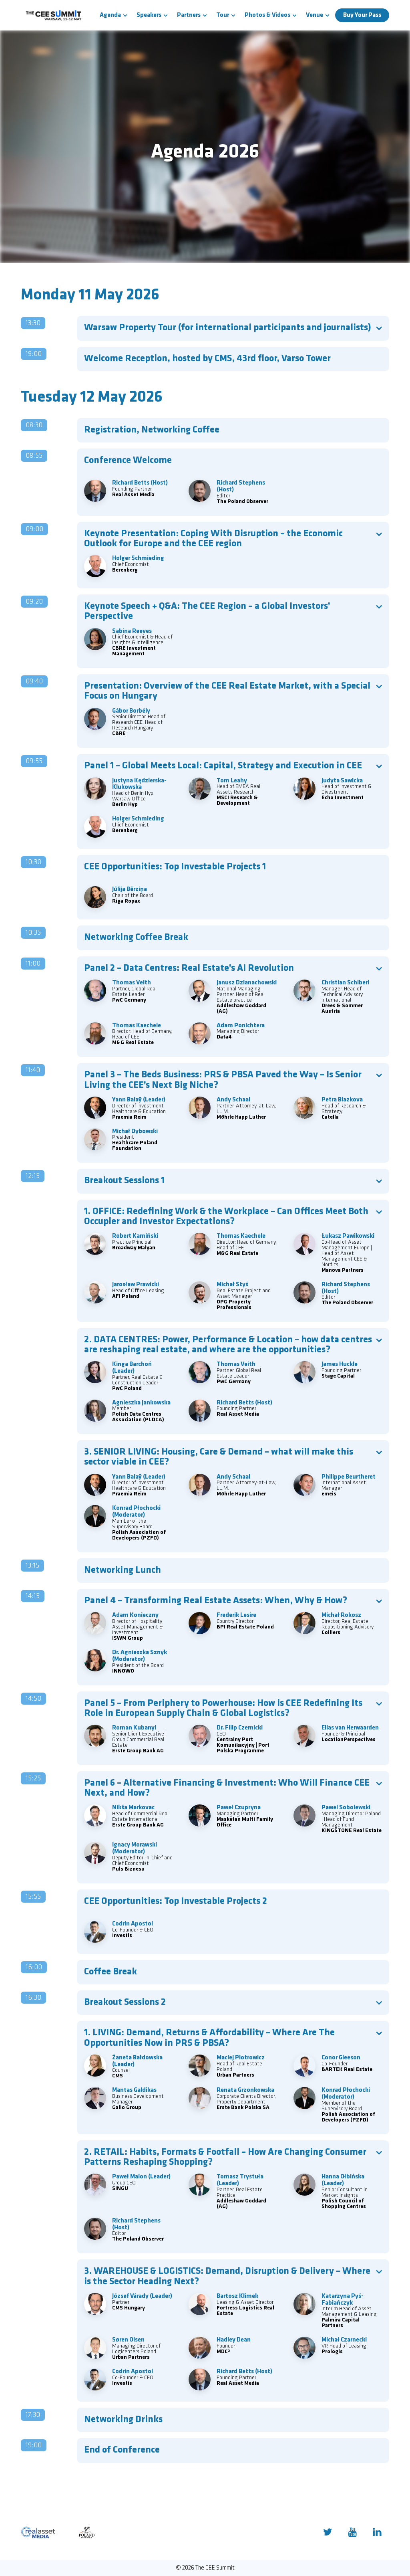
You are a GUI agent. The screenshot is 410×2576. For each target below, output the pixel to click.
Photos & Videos (267, 15)
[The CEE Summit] (55, 15)
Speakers (149, 15)
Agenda (110, 15)
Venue (315, 15)
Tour (223, 15)
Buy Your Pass (362, 15)
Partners (189, 15)
